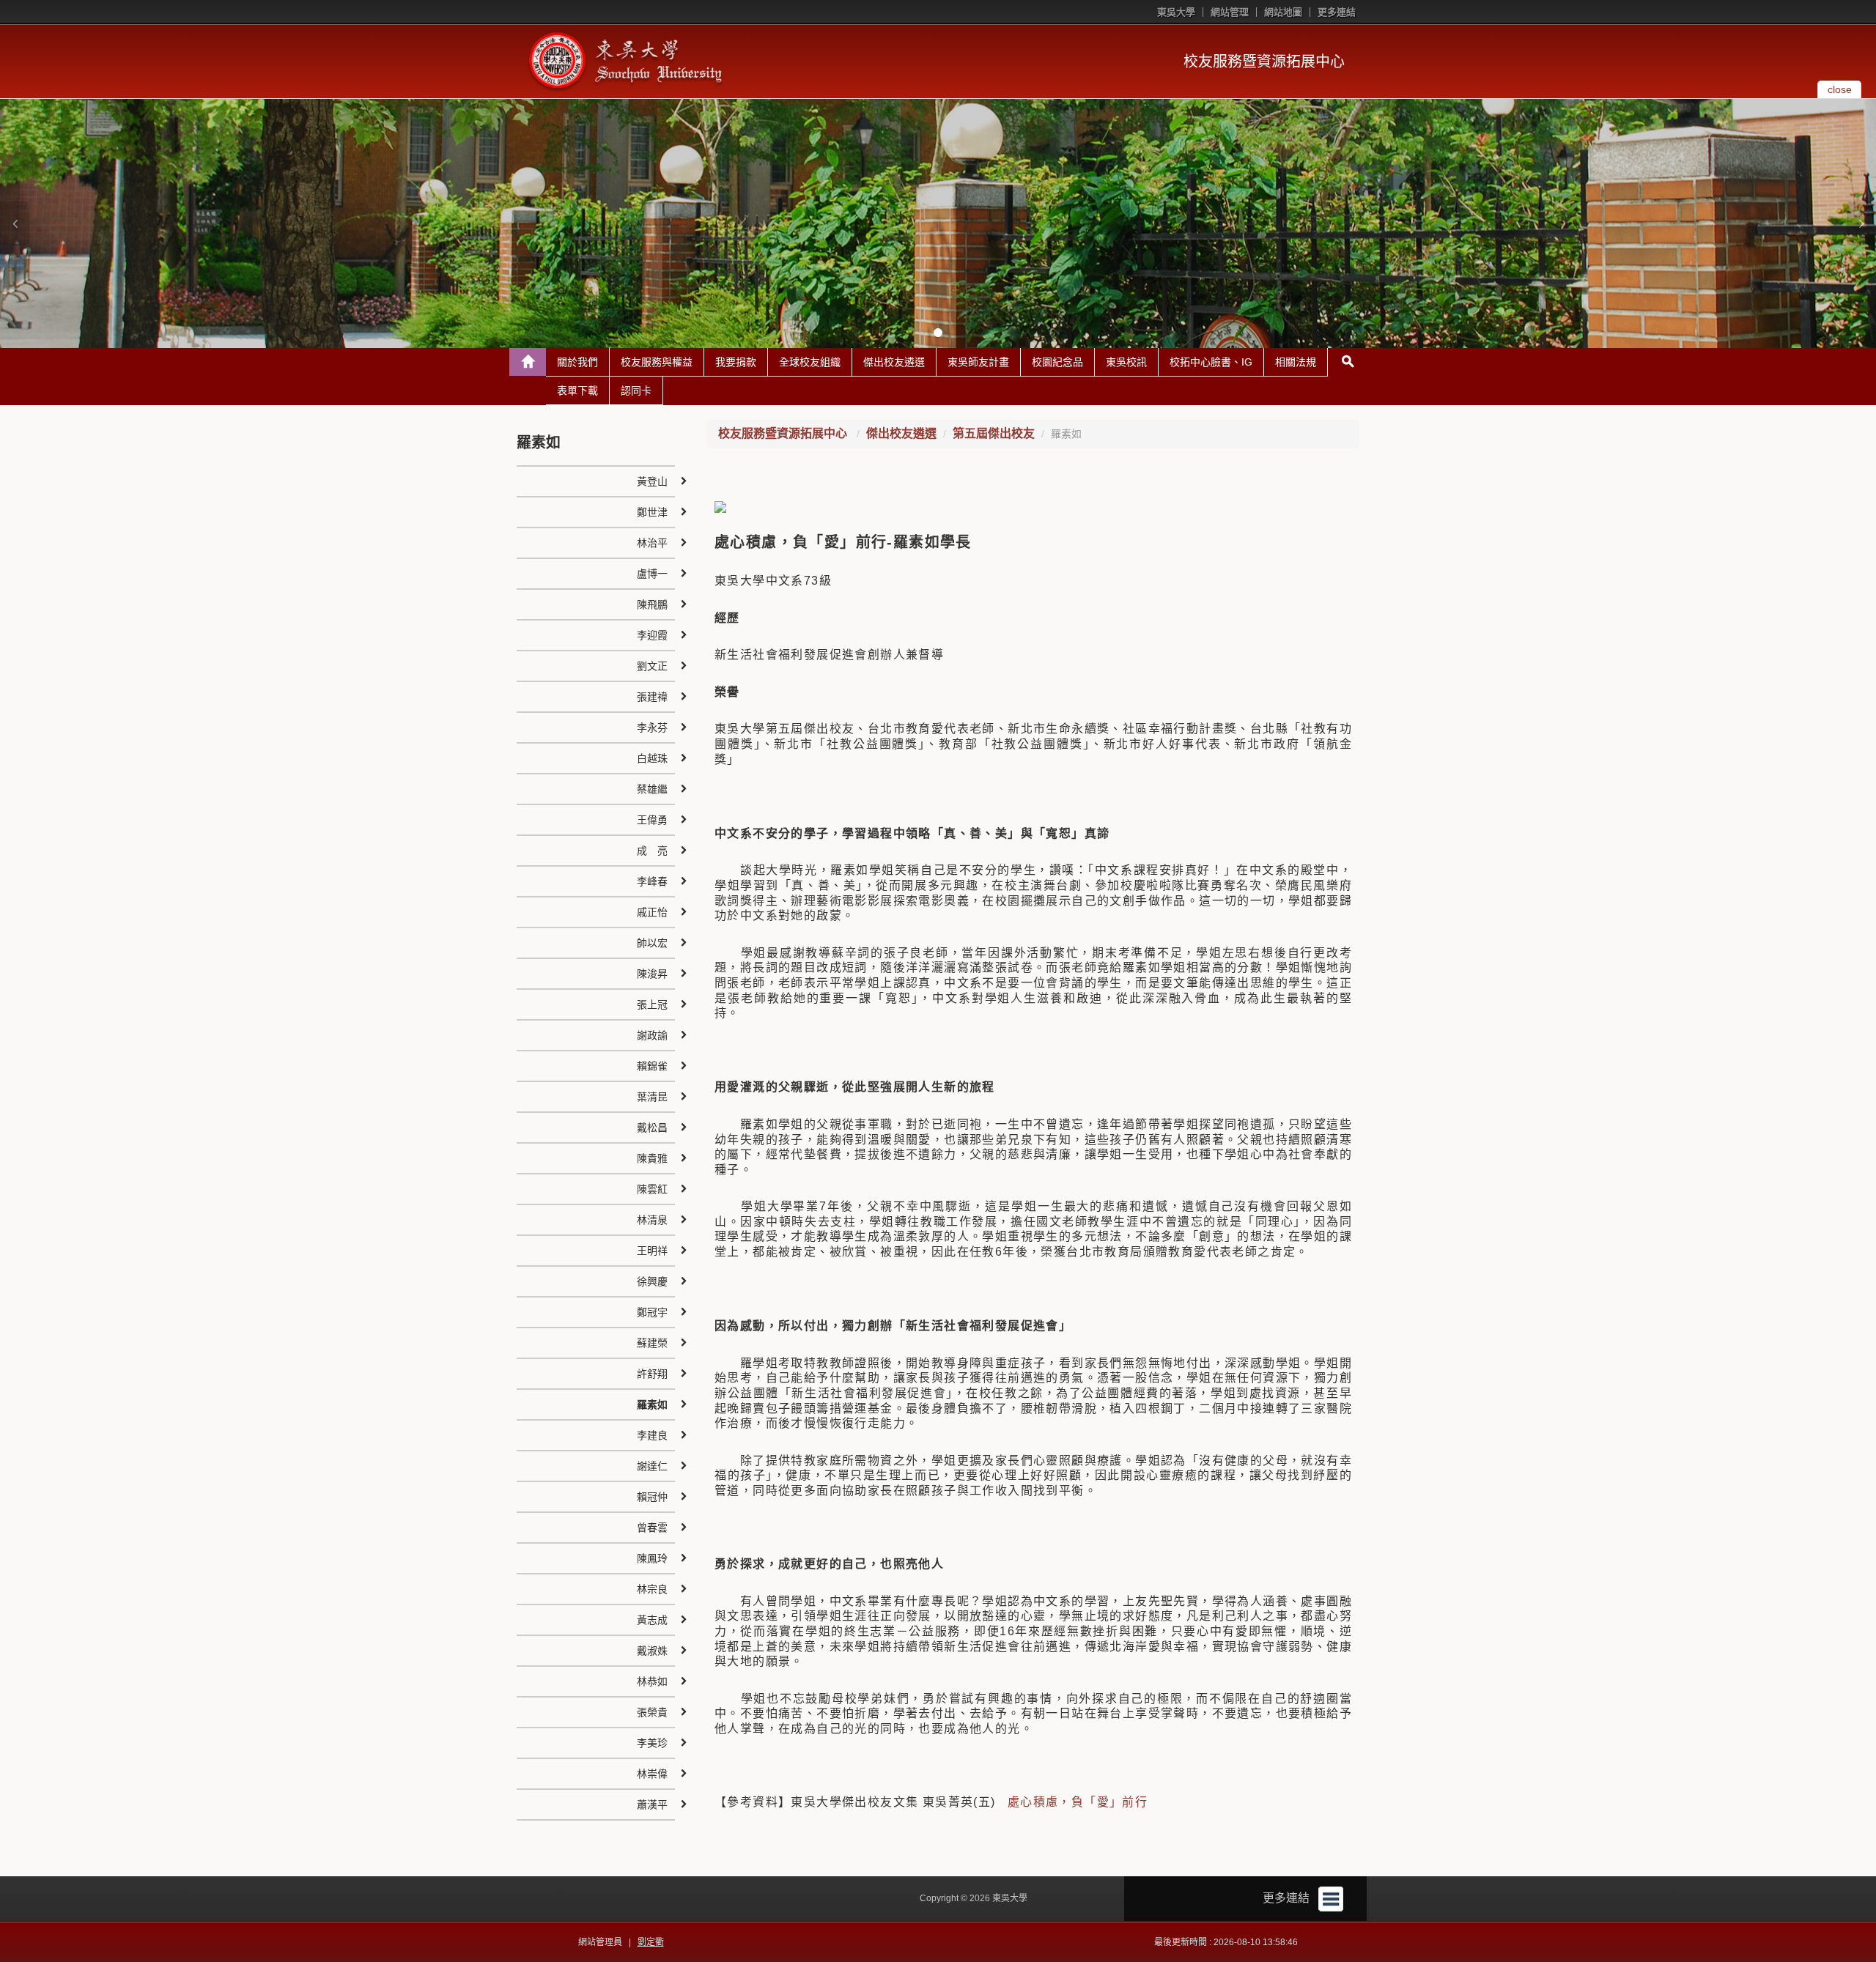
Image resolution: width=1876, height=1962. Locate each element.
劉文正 (652, 666)
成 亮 (652, 851)
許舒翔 (652, 1374)
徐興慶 (652, 1281)
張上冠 (652, 1004)
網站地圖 (1283, 12)
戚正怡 (652, 912)
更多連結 (1337, 12)
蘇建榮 (652, 1343)
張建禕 (652, 697)
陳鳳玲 (652, 1558)
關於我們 (577, 362)
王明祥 (652, 1251)
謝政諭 (652, 1035)
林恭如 (652, 1681)
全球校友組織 (810, 362)
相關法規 (1296, 362)
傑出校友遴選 (894, 362)
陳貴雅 (652, 1158)
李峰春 (652, 881)
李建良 (652, 1435)
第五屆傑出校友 (994, 433)
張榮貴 (652, 1712)
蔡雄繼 (652, 789)
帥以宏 (652, 943)
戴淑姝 (652, 1651)
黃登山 (652, 481)
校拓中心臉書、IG (1211, 362)
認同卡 (636, 390)
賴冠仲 (652, 1497)
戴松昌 (652, 1128)
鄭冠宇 (652, 1312)
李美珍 (652, 1743)
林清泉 (652, 1220)
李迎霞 (652, 635)
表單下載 (577, 390)
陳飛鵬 (652, 604)
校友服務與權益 (657, 362)
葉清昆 (652, 1097)
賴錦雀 (652, 1066)
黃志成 (652, 1620)
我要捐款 (736, 362)
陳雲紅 (652, 1189)
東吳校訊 (1126, 362)
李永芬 (652, 728)
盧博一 (652, 574)
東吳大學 (1176, 12)
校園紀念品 (1057, 362)
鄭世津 (652, 512)
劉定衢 (651, 1942)
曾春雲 (652, 1528)
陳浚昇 (652, 974)
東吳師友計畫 (978, 362)
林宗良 (652, 1589)
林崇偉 (652, 1774)
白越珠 (652, 758)
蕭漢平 (652, 1804)
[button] (15, 223)
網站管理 (1230, 12)
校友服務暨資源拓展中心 (1264, 62)
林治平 (652, 543)
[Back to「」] (528, 362)
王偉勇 (652, 820)
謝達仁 (652, 1466)
